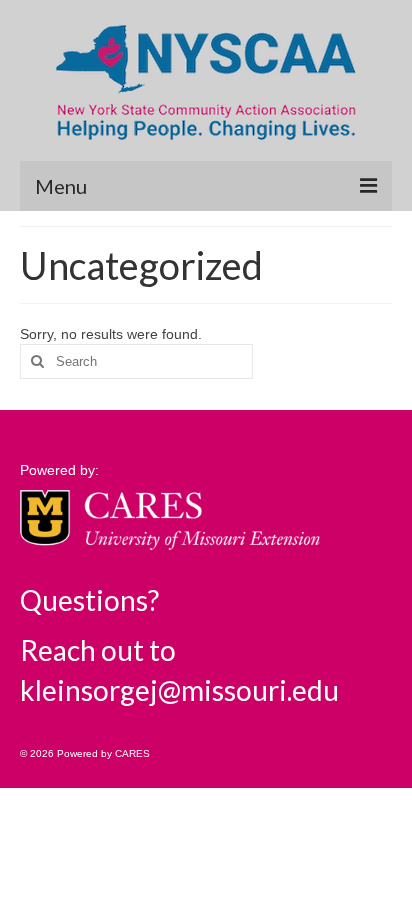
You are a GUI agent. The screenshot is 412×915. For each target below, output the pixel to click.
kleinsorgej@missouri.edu (179, 690)
